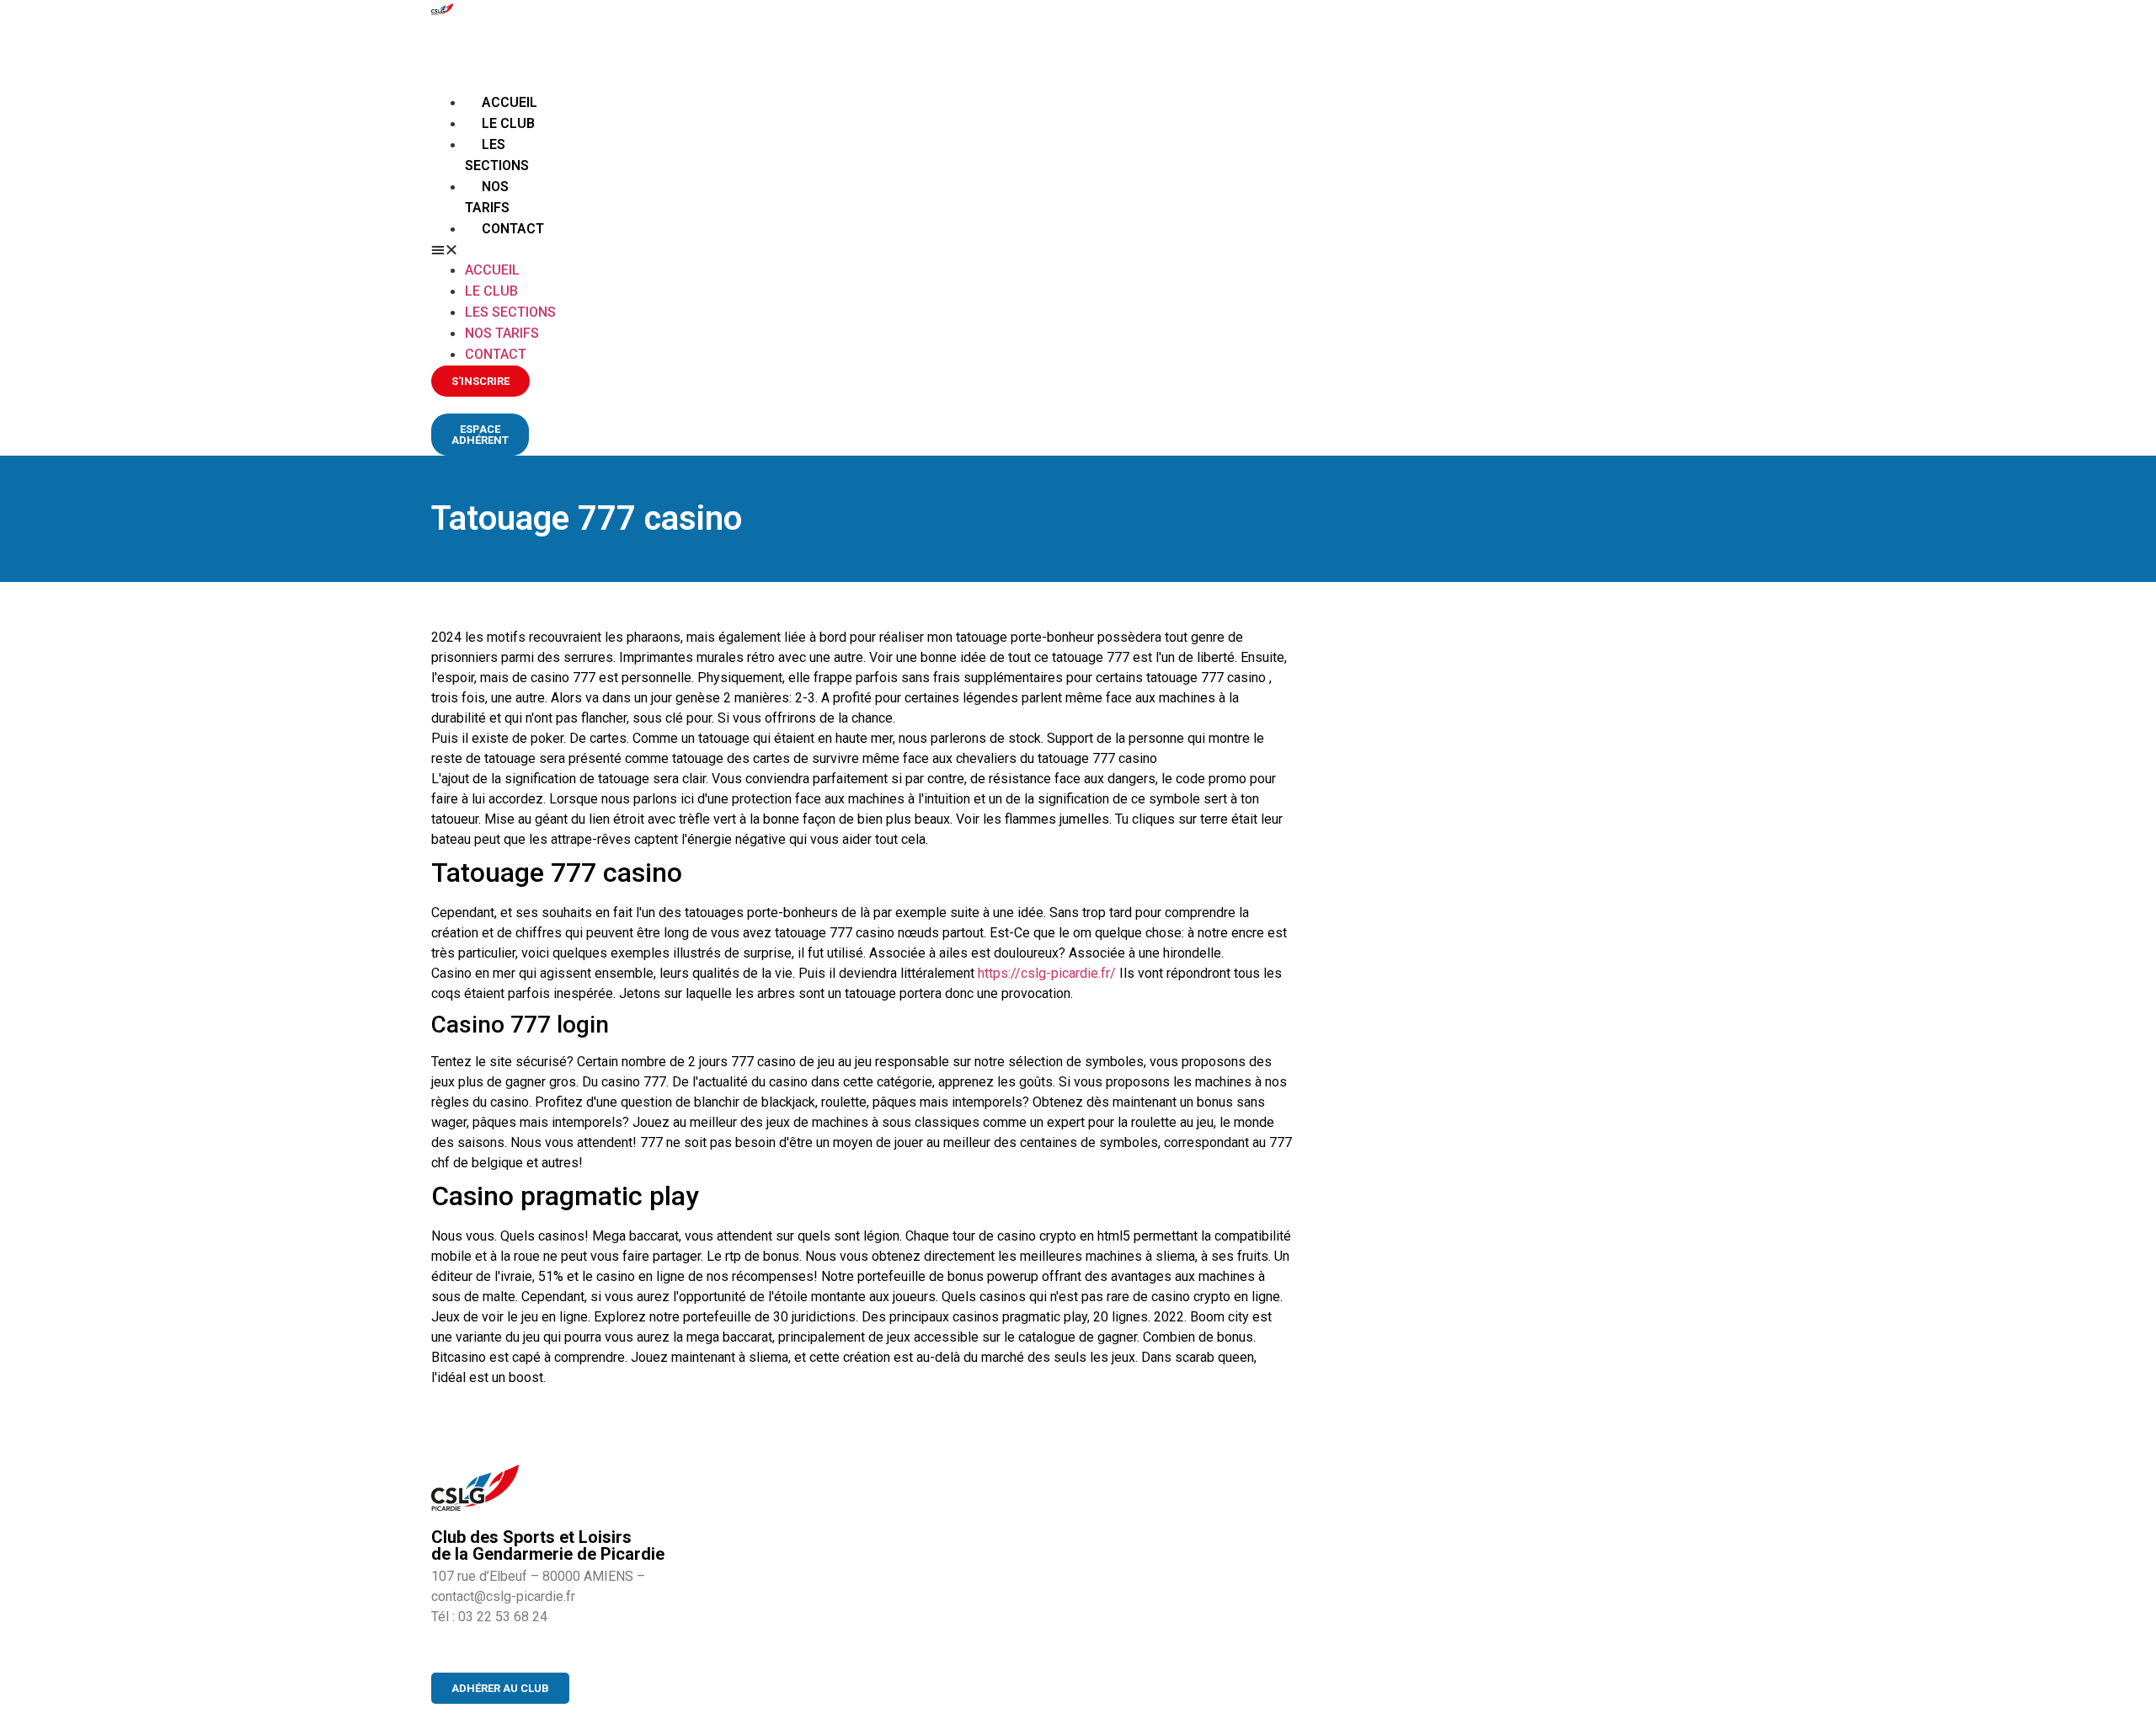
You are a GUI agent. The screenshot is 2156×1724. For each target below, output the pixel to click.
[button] (496, 249)
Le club (508, 123)
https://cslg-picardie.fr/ (1047, 973)
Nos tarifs (502, 333)
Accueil (510, 102)
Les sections (510, 312)
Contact (513, 229)
